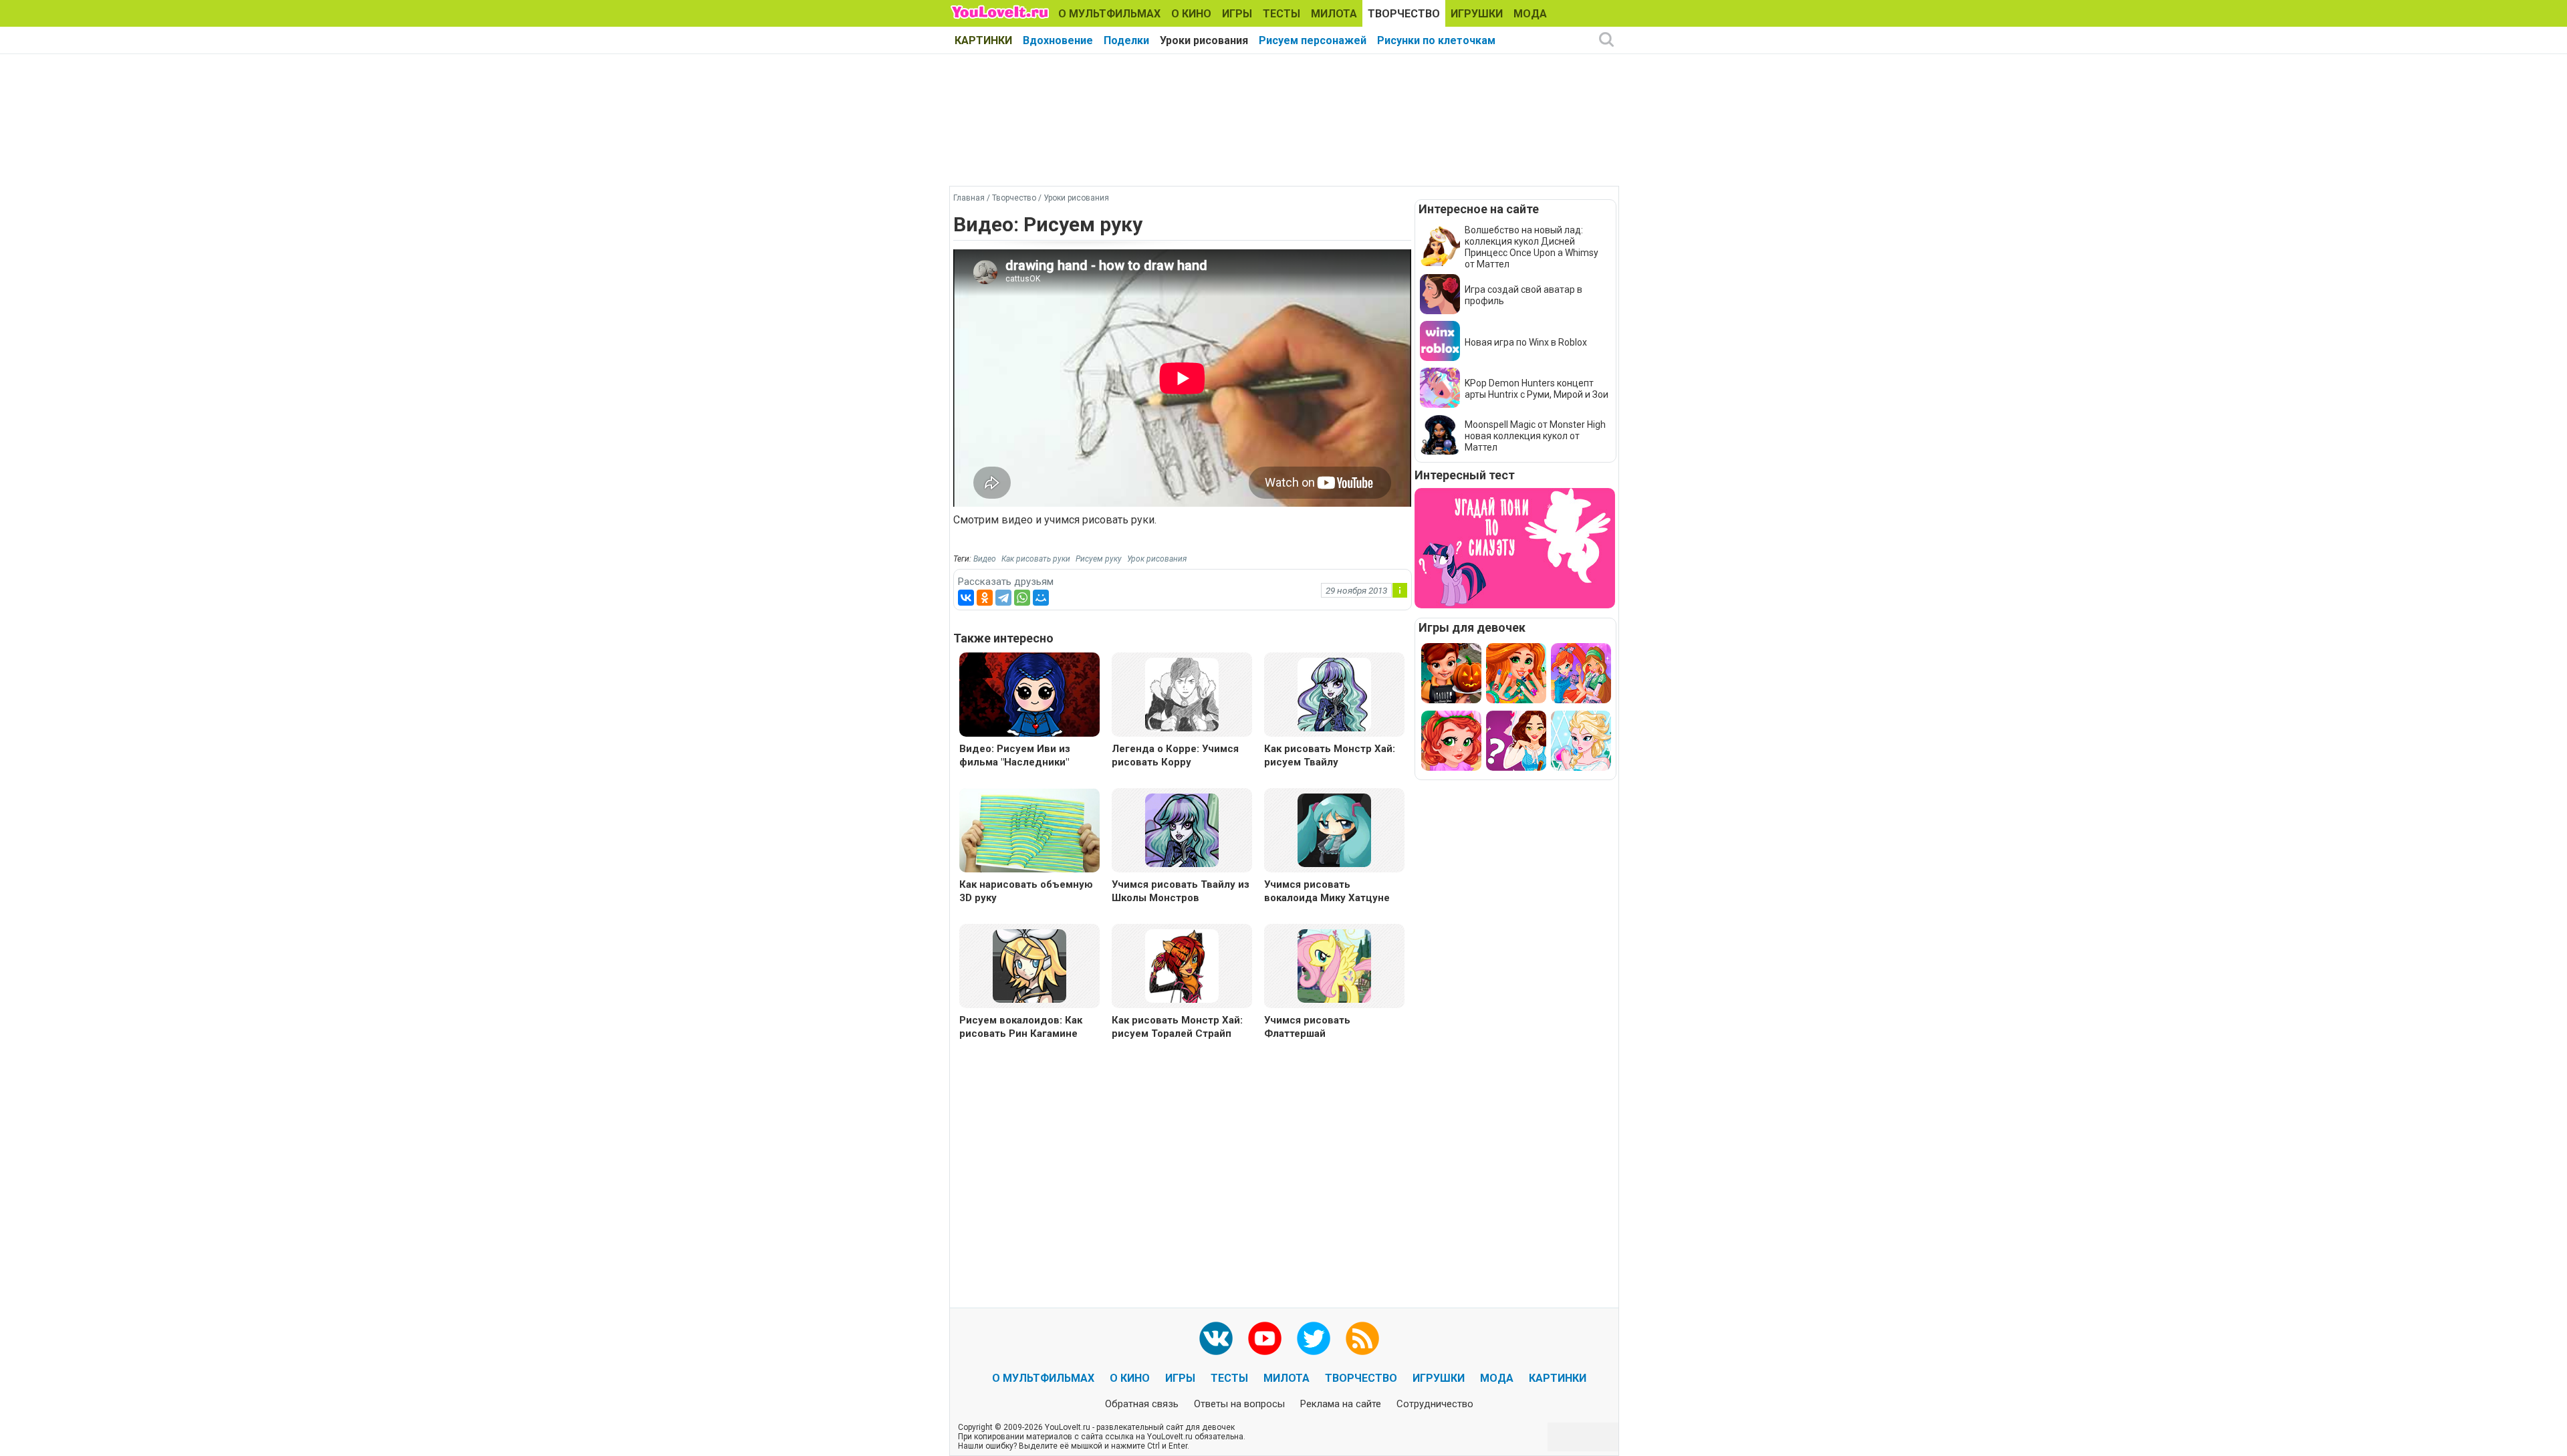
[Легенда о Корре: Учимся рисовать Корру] (1182, 694)
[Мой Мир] (1041, 598)
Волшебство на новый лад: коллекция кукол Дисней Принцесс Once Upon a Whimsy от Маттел (1532, 247)
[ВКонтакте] (966, 598)
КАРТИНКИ (983, 40)
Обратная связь (1142, 1404)
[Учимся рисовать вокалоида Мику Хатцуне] (1334, 829)
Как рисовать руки (1036, 559)
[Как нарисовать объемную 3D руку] (1029, 832)
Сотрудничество (1435, 1404)
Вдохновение (1058, 40)
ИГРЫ (1237, 14)
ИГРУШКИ (1477, 14)
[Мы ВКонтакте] (1216, 1338)
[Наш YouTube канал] (1265, 1338)
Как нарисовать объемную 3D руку (1026, 891)
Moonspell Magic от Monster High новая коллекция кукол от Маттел (1535, 436)
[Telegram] (1003, 598)
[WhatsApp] (1022, 598)
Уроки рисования (1204, 40)
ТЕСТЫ (1281, 14)
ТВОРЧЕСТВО (1404, 14)
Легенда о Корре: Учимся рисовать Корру (1175, 755)
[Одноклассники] (985, 598)
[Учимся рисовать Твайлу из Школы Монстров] (1182, 829)
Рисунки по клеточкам (1436, 40)
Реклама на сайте (1341, 1404)
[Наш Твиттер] (1314, 1338)
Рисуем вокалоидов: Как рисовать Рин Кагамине (1021, 1027)
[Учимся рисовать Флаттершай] (1334, 965)
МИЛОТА (1334, 14)
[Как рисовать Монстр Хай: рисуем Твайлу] (1334, 694)
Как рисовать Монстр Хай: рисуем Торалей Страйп (1177, 1027)
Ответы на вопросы (1239, 1404)
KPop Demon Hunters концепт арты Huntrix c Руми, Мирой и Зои (1537, 389)
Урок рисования (1157, 559)
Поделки (1126, 40)
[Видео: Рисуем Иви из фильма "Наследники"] (1029, 696)
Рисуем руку (1099, 559)
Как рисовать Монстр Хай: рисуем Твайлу (1330, 755)
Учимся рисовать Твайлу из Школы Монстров (1181, 891)
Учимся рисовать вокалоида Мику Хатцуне (1327, 891)
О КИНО (1191, 14)
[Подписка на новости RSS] (1362, 1338)
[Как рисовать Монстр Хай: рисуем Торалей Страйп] (1182, 965)
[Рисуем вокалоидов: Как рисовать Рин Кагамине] (1029, 965)
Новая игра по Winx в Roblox (1526, 342)
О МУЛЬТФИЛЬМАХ (1109, 14)
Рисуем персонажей (1313, 40)
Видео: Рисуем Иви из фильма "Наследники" (1015, 755)
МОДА (1530, 14)
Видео (985, 559)
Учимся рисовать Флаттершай (1307, 1027)
